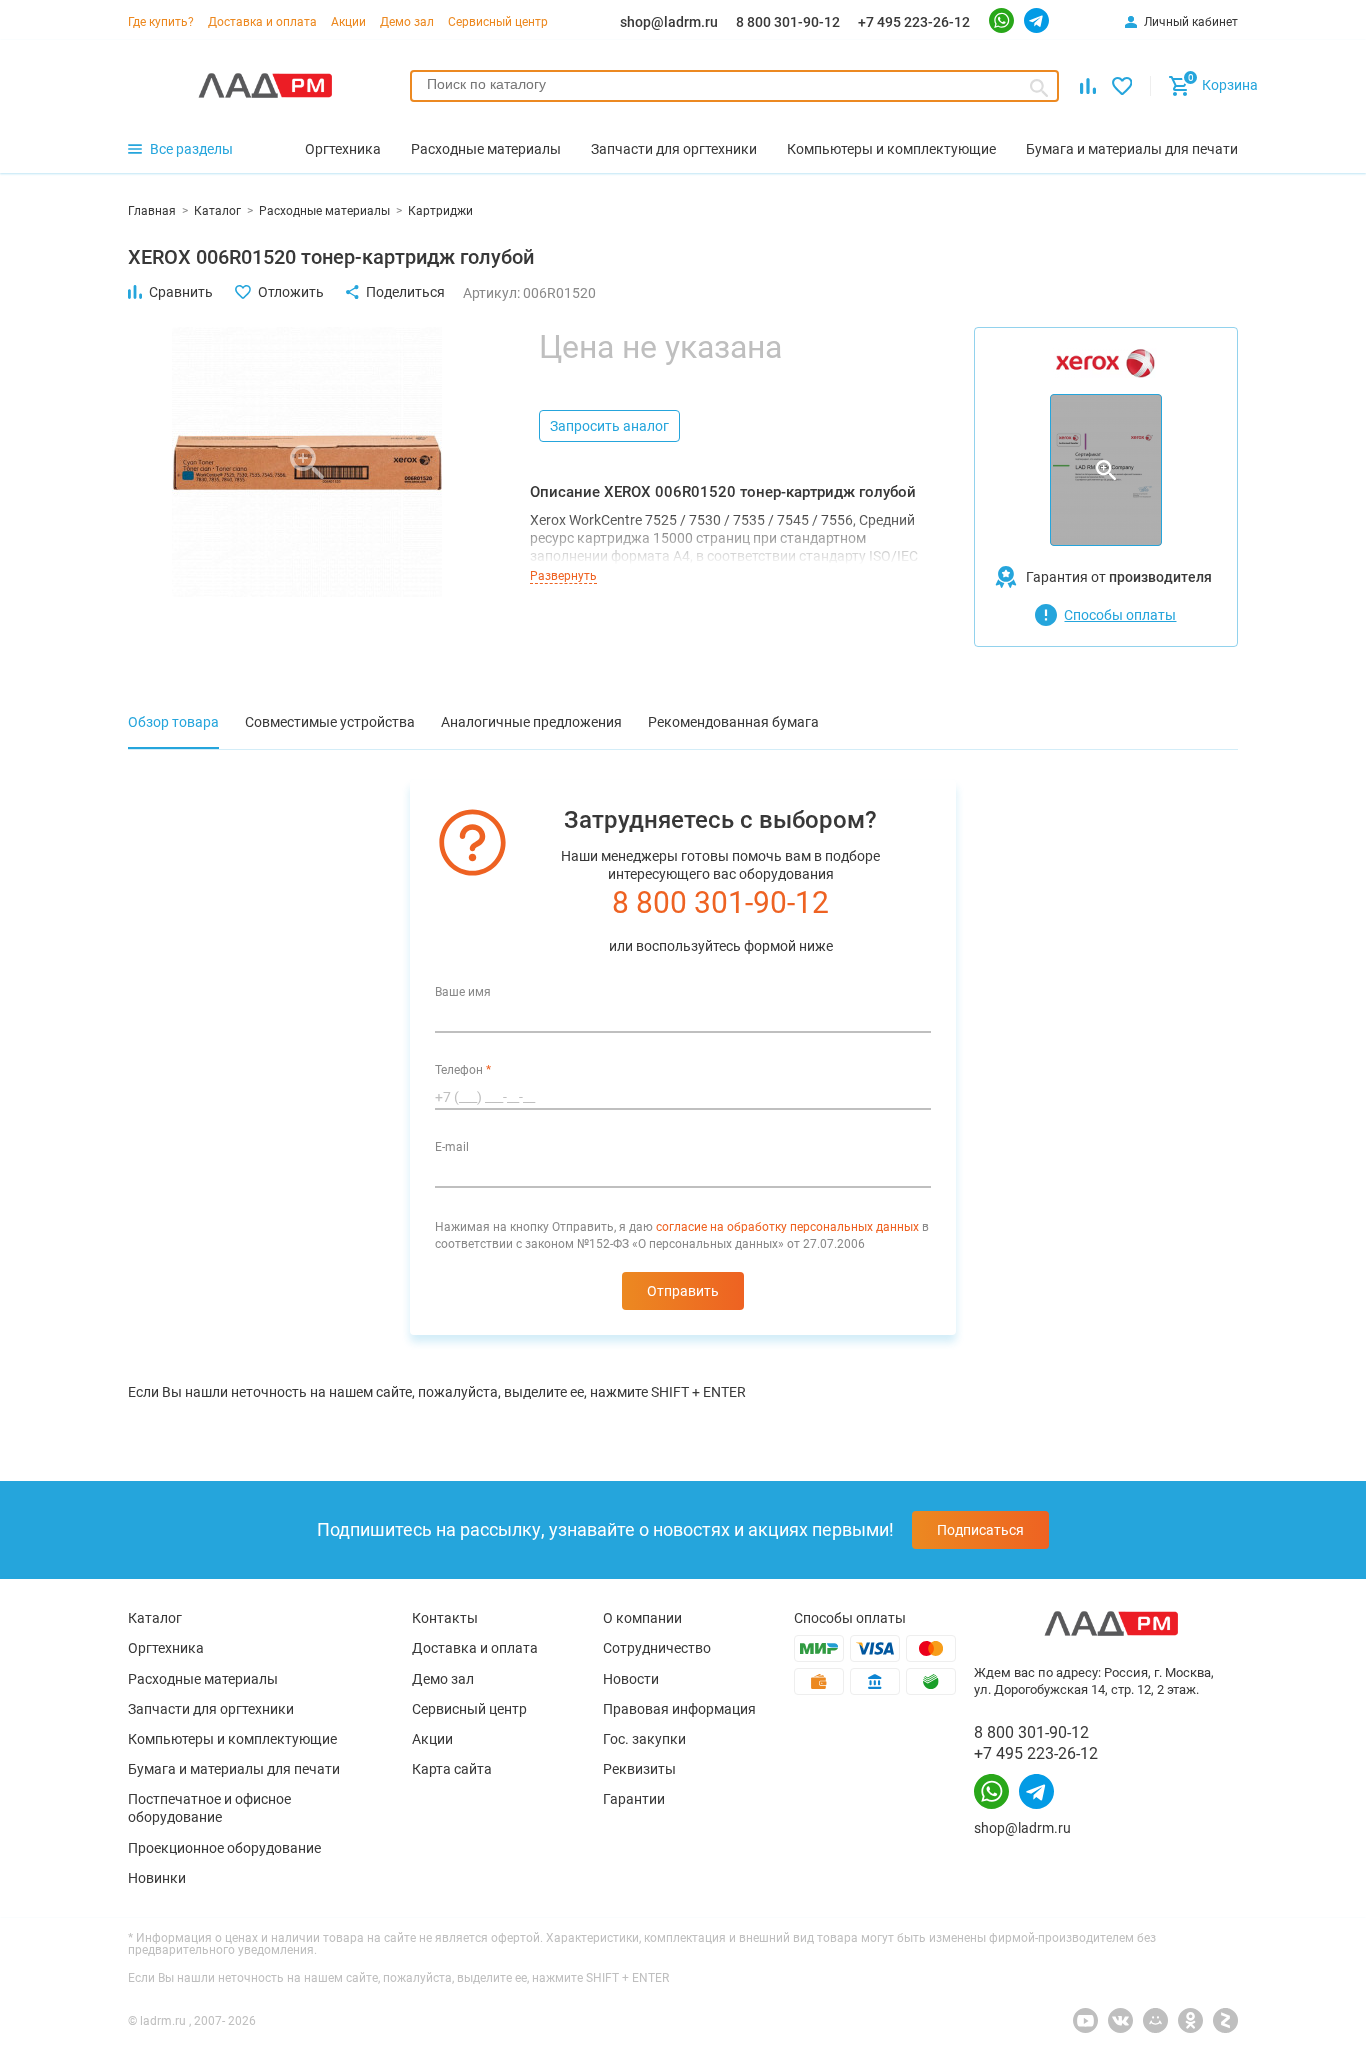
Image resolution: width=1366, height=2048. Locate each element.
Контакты (445, 1618)
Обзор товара (173, 722)
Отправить (683, 1291)
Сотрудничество (657, 1648)
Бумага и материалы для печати (234, 1769)
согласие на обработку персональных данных (787, 1227)
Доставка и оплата (262, 22)
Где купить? (161, 22)
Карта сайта (452, 1769)
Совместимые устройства (330, 722)
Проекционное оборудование (224, 1848)
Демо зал (407, 22)
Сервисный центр (498, 22)
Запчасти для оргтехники (211, 1709)
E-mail (452, 1147)
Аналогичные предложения (531, 722)
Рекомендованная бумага (733, 722)
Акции (348, 22)
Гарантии (634, 1799)
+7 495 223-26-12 (914, 22)
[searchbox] (734, 84)
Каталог (155, 1618)
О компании (642, 1618)
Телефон (463, 1070)
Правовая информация (679, 1709)
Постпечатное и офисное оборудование (209, 1808)
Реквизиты (639, 1769)
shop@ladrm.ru (669, 22)
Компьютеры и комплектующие (232, 1739)
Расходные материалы (203, 1679)
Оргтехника (166, 1648)
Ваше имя (463, 992)
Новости (631, 1679)
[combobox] (734, 86)
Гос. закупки (644, 1739)
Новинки (157, 1878)
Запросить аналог (609, 426)
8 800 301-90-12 (788, 22)
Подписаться (980, 1530)
